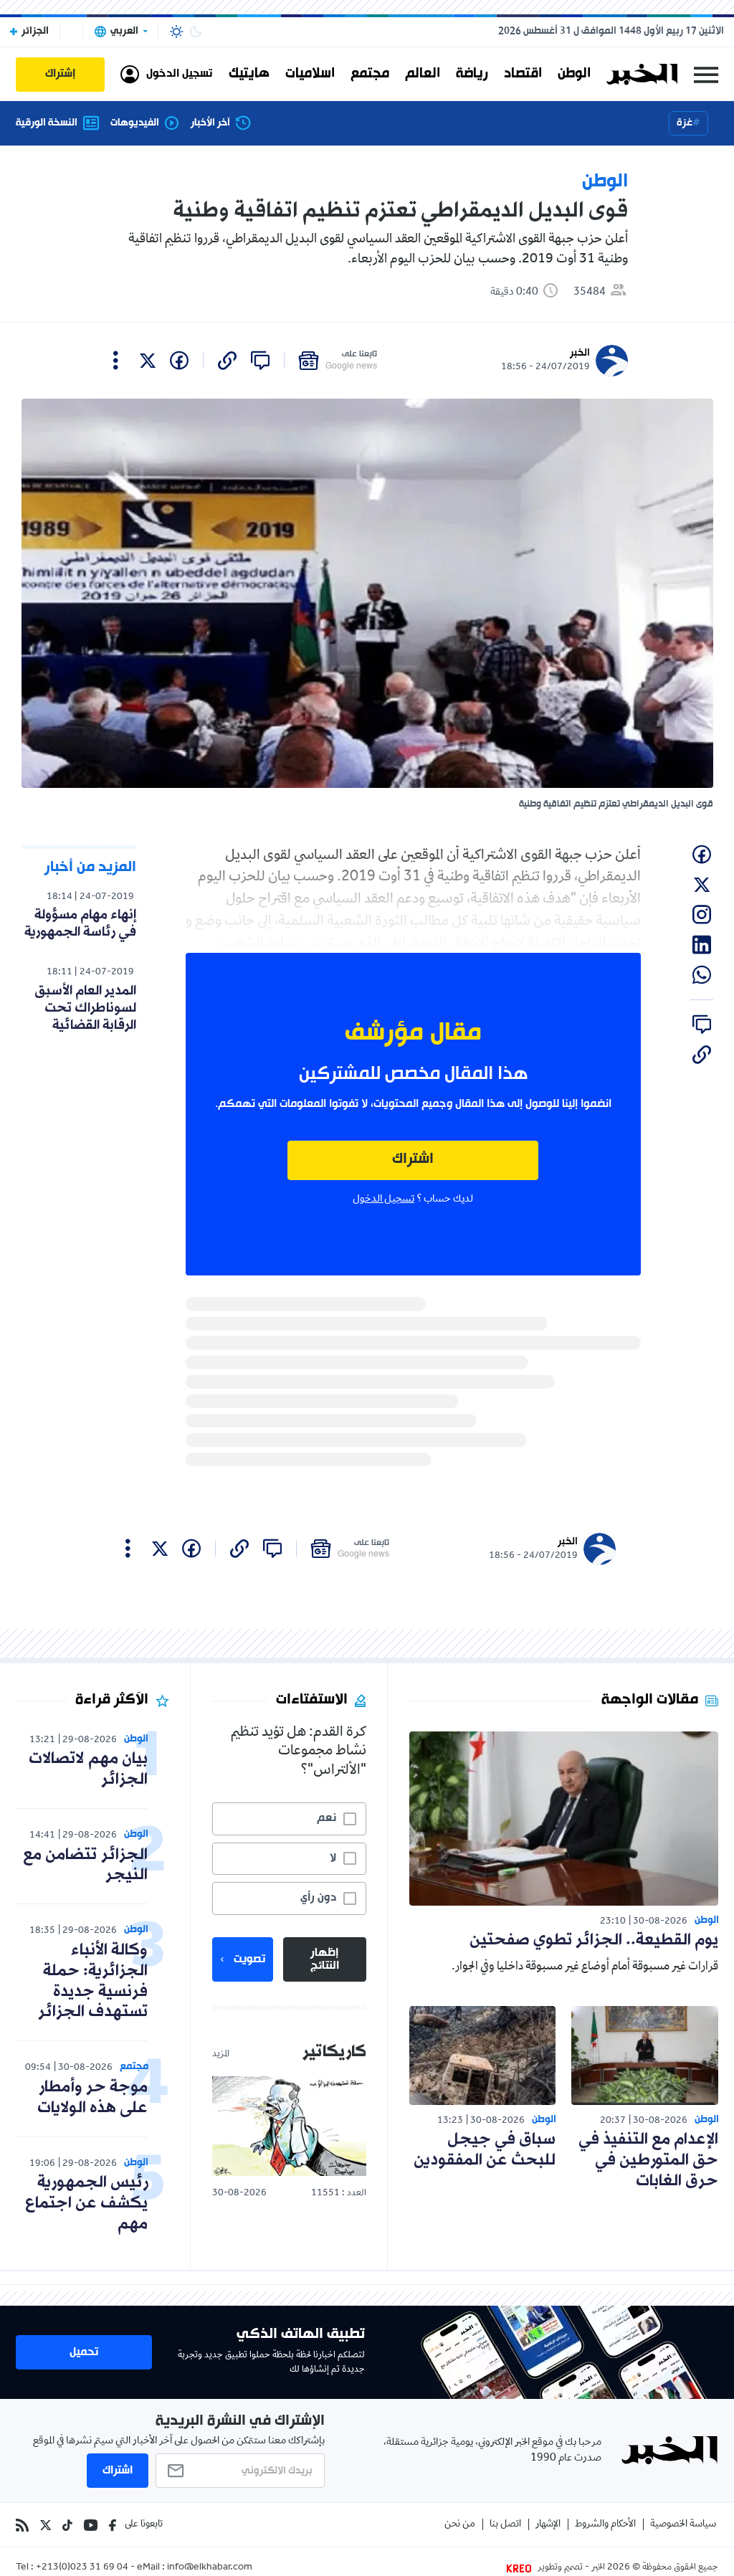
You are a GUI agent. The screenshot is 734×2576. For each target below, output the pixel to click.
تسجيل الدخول (383, 1199)
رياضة (472, 74)
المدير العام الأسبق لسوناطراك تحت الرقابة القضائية (85, 1008)
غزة (685, 123)
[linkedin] (702, 945)
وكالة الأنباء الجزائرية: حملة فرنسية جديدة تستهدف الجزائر (93, 1981)
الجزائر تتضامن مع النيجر (85, 1866)
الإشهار (548, 2525)
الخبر (580, 353)
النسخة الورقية (47, 123)
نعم (327, 1818)
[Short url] (227, 361)
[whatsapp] (702, 975)
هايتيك (249, 74)
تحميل (84, 2352)
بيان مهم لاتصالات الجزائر (88, 1769)
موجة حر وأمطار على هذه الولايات (92, 2098)
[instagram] (702, 915)
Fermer (706, 74)
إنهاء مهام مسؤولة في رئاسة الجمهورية (80, 923)
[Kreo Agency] (521, 2568)
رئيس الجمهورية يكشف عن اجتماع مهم (86, 2204)
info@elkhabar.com (210, 2568)
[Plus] (116, 361)
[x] (148, 361)
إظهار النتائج (325, 1959)
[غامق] (196, 32)
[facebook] (179, 361)
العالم (423, 74)
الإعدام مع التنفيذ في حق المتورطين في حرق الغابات (648, 2161)
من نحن (460, 2525)
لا (333, 1858)
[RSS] (22, 2525)
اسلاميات (310, 74)
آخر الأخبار (210, 123)
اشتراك (413, 1160)
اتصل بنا (505, 2525)
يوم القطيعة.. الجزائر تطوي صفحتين (594, 1940)
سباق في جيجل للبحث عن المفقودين (485, 2150)
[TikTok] (67, 2525)
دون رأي (318, 1898)
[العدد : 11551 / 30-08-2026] (289, 2126)
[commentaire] (260, 361)
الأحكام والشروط (605, 2525)
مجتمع (370, 74)
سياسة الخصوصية (683, 2525)
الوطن (574, 74)
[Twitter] (46, 2525)
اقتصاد (523, 74)
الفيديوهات (135, 123)
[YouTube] (91, 2525)
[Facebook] (113, 2525)
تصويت (249, 1959)
